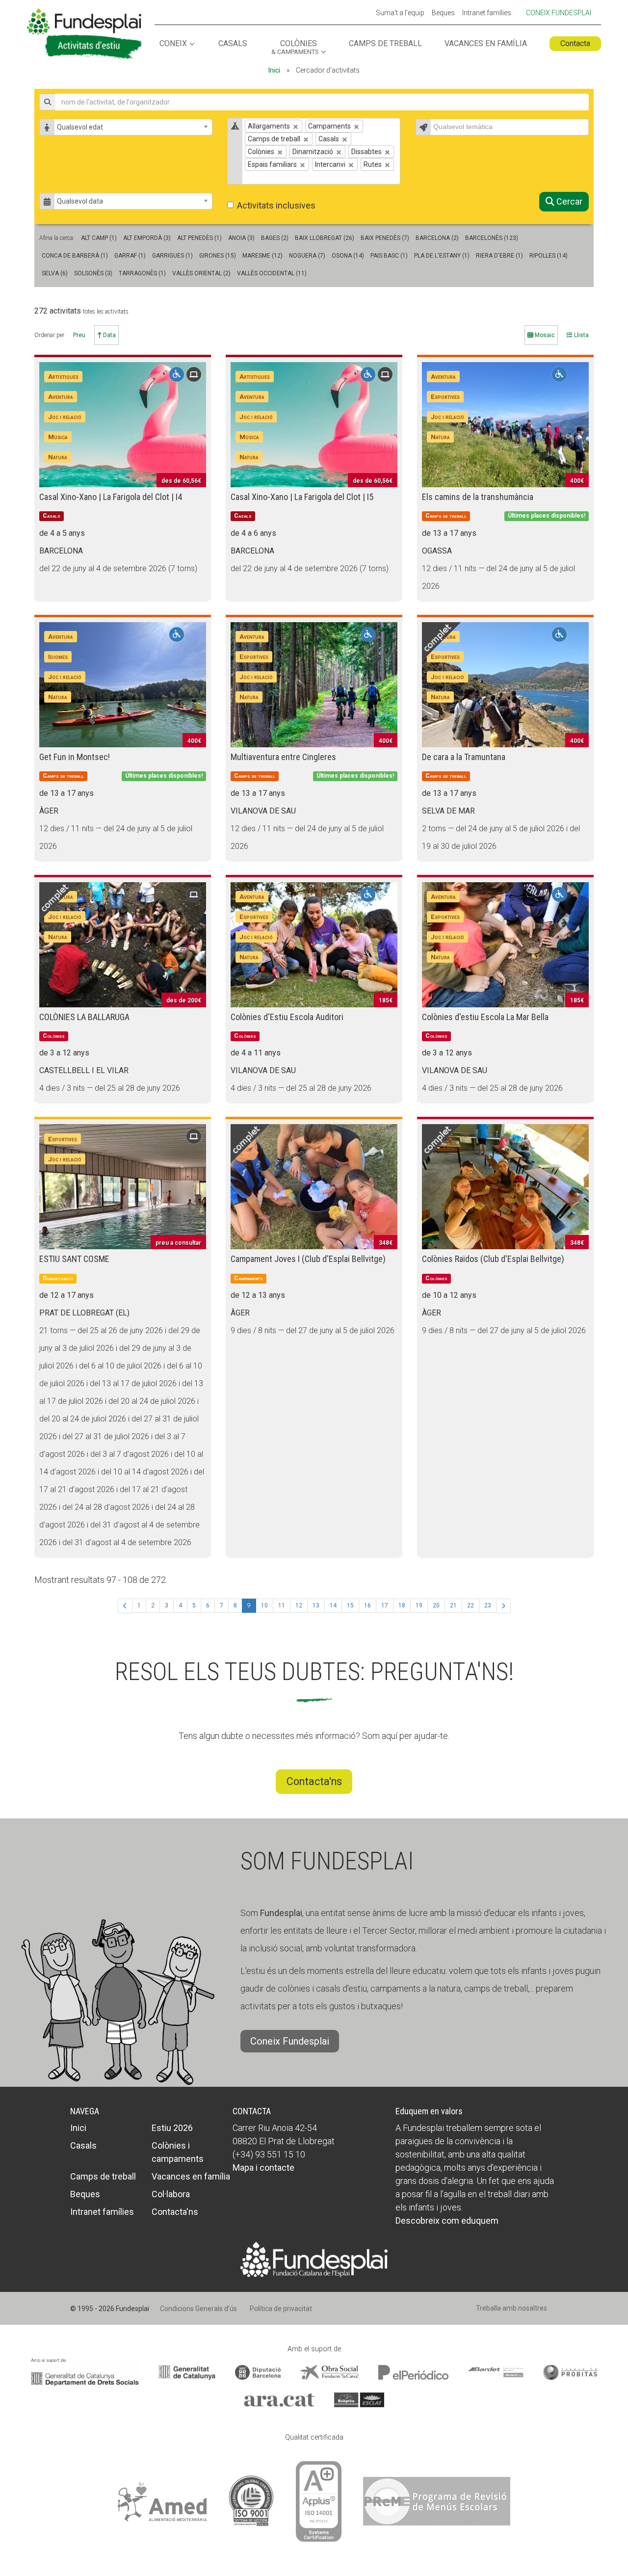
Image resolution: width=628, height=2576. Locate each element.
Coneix (173, 44)
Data (109, 335)
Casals (233, 44)
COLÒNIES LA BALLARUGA (84, 1017)
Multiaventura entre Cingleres (283, 757)
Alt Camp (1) (99, 238)
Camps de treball (385, 44)
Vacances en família (486, 44)
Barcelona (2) (437, 238)
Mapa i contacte (263, 2168)
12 (299, 1605)
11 (282, 1605)
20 (436, 1605)
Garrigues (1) (172, 256)
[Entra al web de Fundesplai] (314, 2259)
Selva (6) (55, 273)
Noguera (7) (307, 256)
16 (367, 1605)
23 (488, 1605)
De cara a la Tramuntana (464, 757)
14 (333, 1605)
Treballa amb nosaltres (511, 2308)
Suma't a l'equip (400, 13)
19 (419, 1605)
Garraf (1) (130, 256)
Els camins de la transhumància (478, 497)
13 (316, 1605)
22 (471, 1605)
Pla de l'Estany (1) (442, 256)
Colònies (295, 48)
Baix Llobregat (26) (325, 238)
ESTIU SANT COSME (74, 1259)
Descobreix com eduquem (447, 2221)
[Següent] (503, 1606)
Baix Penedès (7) (385, 238)
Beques (443, 13)
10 (264, 1605)
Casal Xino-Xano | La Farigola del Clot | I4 (111, 497)
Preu (79, 335)
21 (453, 1605)
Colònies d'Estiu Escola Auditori (287, 1017)
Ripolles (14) (549, 256)
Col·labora (171, 2194)
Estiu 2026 (172, 2128)
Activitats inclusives (276, 205)
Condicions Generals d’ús (198, 2309)
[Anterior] (125, 1606)
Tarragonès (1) (142, 273)
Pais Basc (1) (389, 256)
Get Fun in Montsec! (75, 757)
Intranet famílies (487, 13)
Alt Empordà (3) (147, 238)
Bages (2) (275, 238)
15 (350, 1605)
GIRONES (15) (218, 256)
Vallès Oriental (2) (201, 273)
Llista (581, 335)
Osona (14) (348, 256)
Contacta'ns (314, 1781)
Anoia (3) (241, 238)
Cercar (568, 201)
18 (402, 1605)
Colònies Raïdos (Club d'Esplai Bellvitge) (493, 1259)
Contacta (575, 43)
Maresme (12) (262, 256)
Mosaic (544, 335)
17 (385, 1605)
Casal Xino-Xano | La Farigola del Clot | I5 (302, 497)
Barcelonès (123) (492, 238)
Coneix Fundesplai (559, 13)
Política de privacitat (281, 2309)
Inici (274, 70)
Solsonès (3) (93, 273)
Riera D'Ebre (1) (499, 256)
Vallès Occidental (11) (272, 273)
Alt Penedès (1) (199, 238)
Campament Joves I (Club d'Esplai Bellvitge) (308, 1259)
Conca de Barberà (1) (75, 256)
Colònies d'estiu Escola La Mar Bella (485, 1017)
